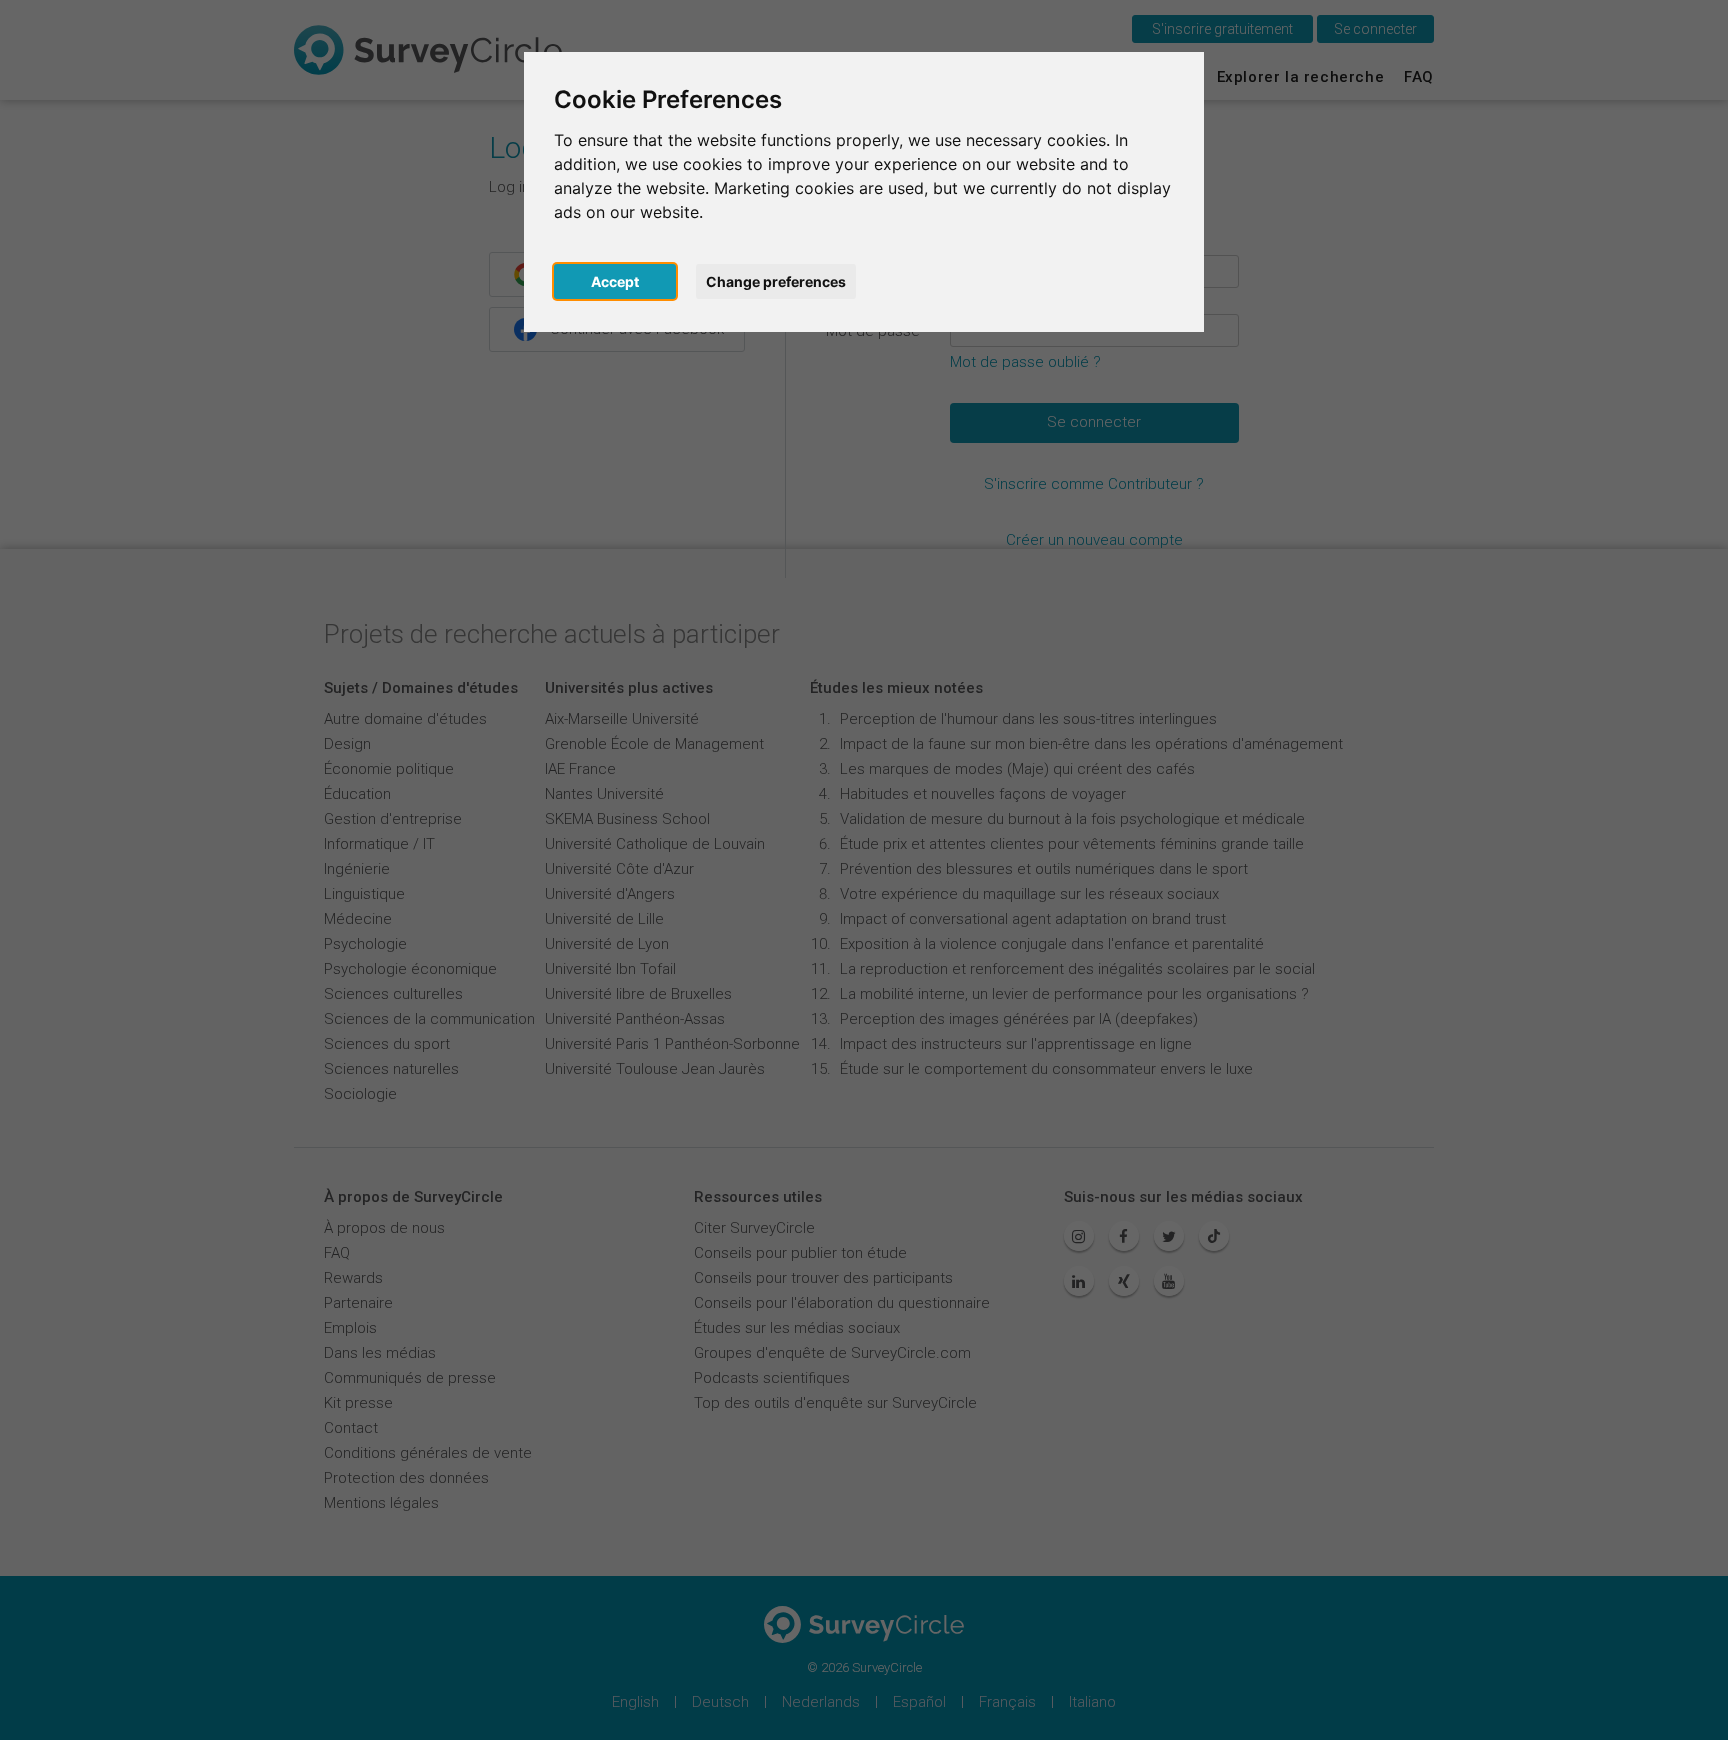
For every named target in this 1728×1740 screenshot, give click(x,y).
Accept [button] (615, 281)
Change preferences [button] (776, 281)
